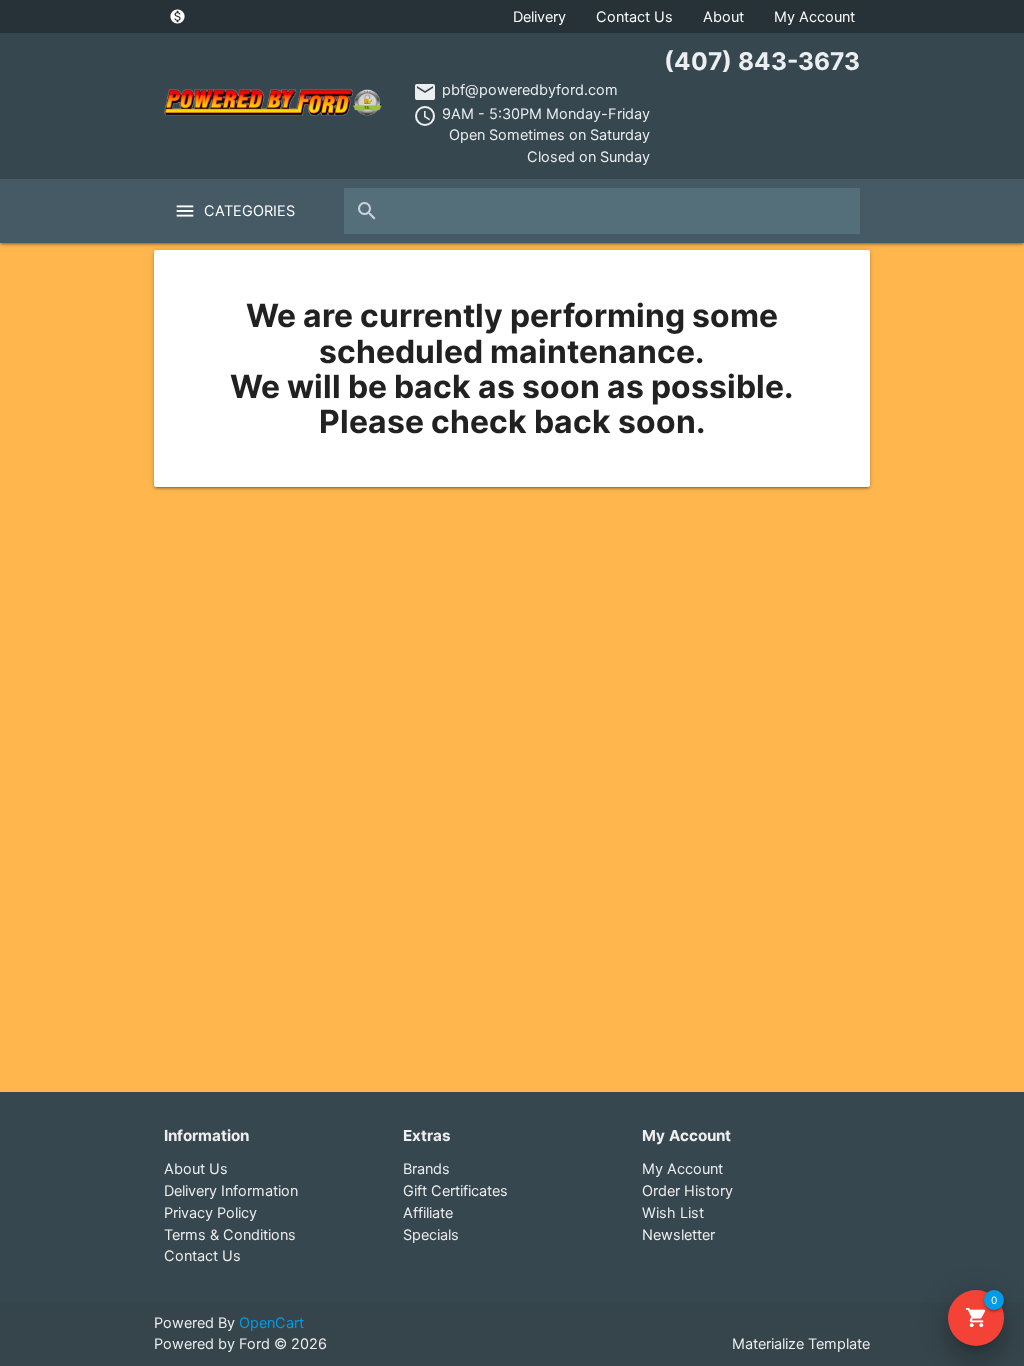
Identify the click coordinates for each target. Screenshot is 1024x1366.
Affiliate (428, 1213)
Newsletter (678, 1235)
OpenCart (271, 1323)
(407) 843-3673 (761, 61)
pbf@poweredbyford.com (530, 90)
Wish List (673, 1213)
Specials (431, 1235)
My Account (814, 17)
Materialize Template (801, 1344)
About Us (196, 1169)
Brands (426, 1169)
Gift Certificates (455, 1191)
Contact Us (634, 17)
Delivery (539, 17)
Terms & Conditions (230, 1235)
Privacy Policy (210, 1213)
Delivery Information (231, 1191)
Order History (687, 1191)
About (723, 17)
